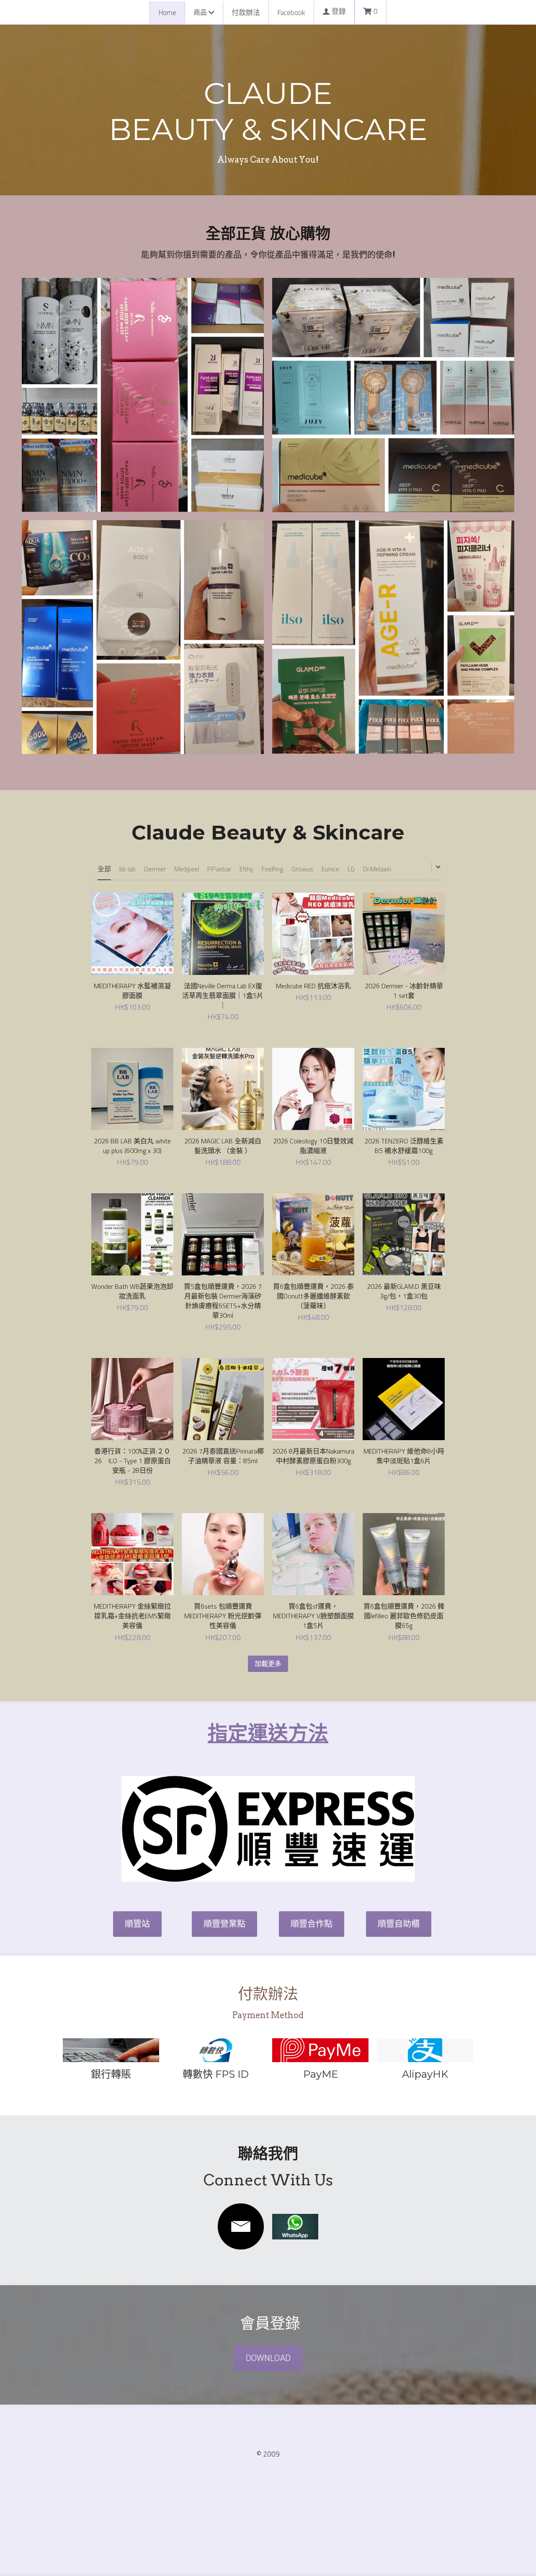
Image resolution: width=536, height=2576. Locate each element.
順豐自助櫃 (399, 1924)
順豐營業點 (224, 1924)
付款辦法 (246, 13)
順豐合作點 (312, 1924)
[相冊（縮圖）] (143, 395)
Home (167, 13)
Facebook (291, 13)
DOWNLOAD (268, 2358)
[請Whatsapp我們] (111, 2050)
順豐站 (137, 1924)
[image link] (241, 2226)
